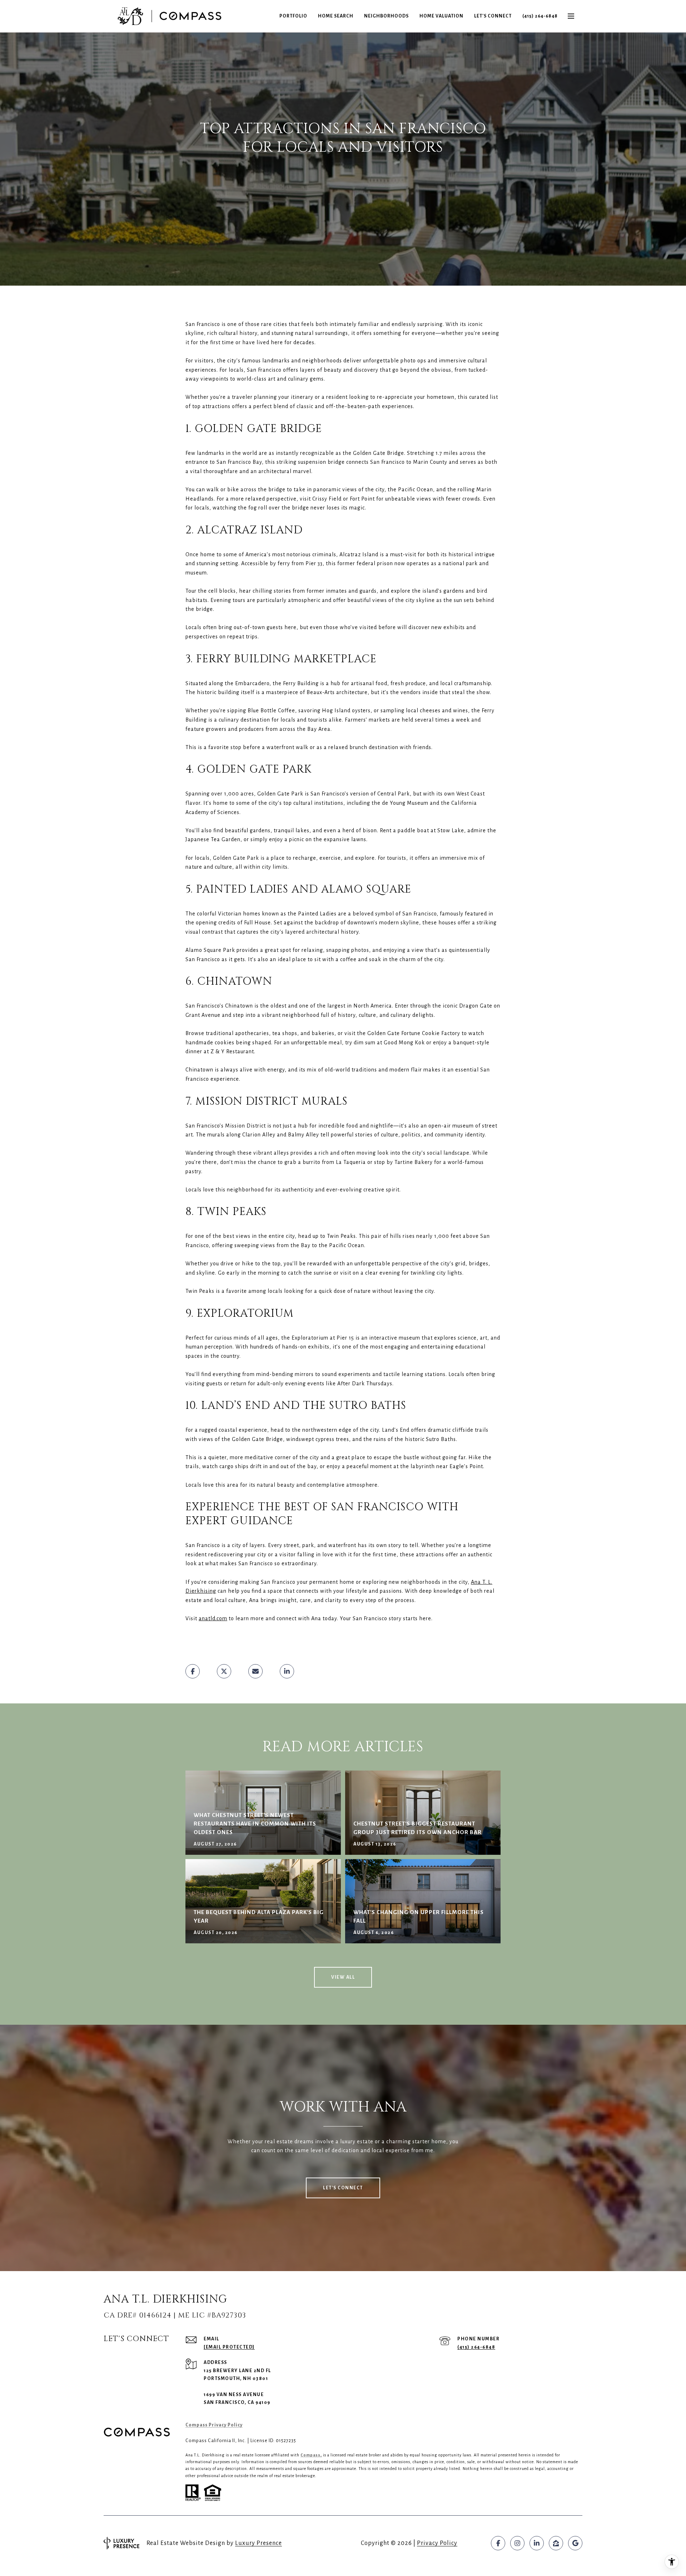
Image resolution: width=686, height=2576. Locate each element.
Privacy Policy (437, 2543)
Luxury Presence (259, 2543)
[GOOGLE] (575, 2543)
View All (343, 1977)
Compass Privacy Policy (214, 2425)
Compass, (311, 2455)
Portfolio (293, 16)
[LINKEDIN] (537, 2543)
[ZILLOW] (556, 2543)
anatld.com (213, 1618)
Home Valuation (441, 16)
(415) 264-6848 (540, 16)
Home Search (336, 16)
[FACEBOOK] (498, 2543)
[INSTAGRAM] (517, 2543)
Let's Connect (493, 16)
